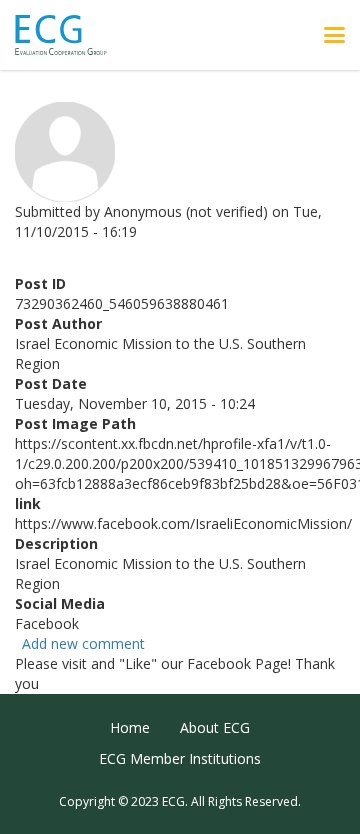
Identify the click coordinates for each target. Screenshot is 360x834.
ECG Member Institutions (180, 758)
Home (130, 727)
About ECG (215, 727)
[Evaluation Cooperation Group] (68, 35)
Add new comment (83, 643)
